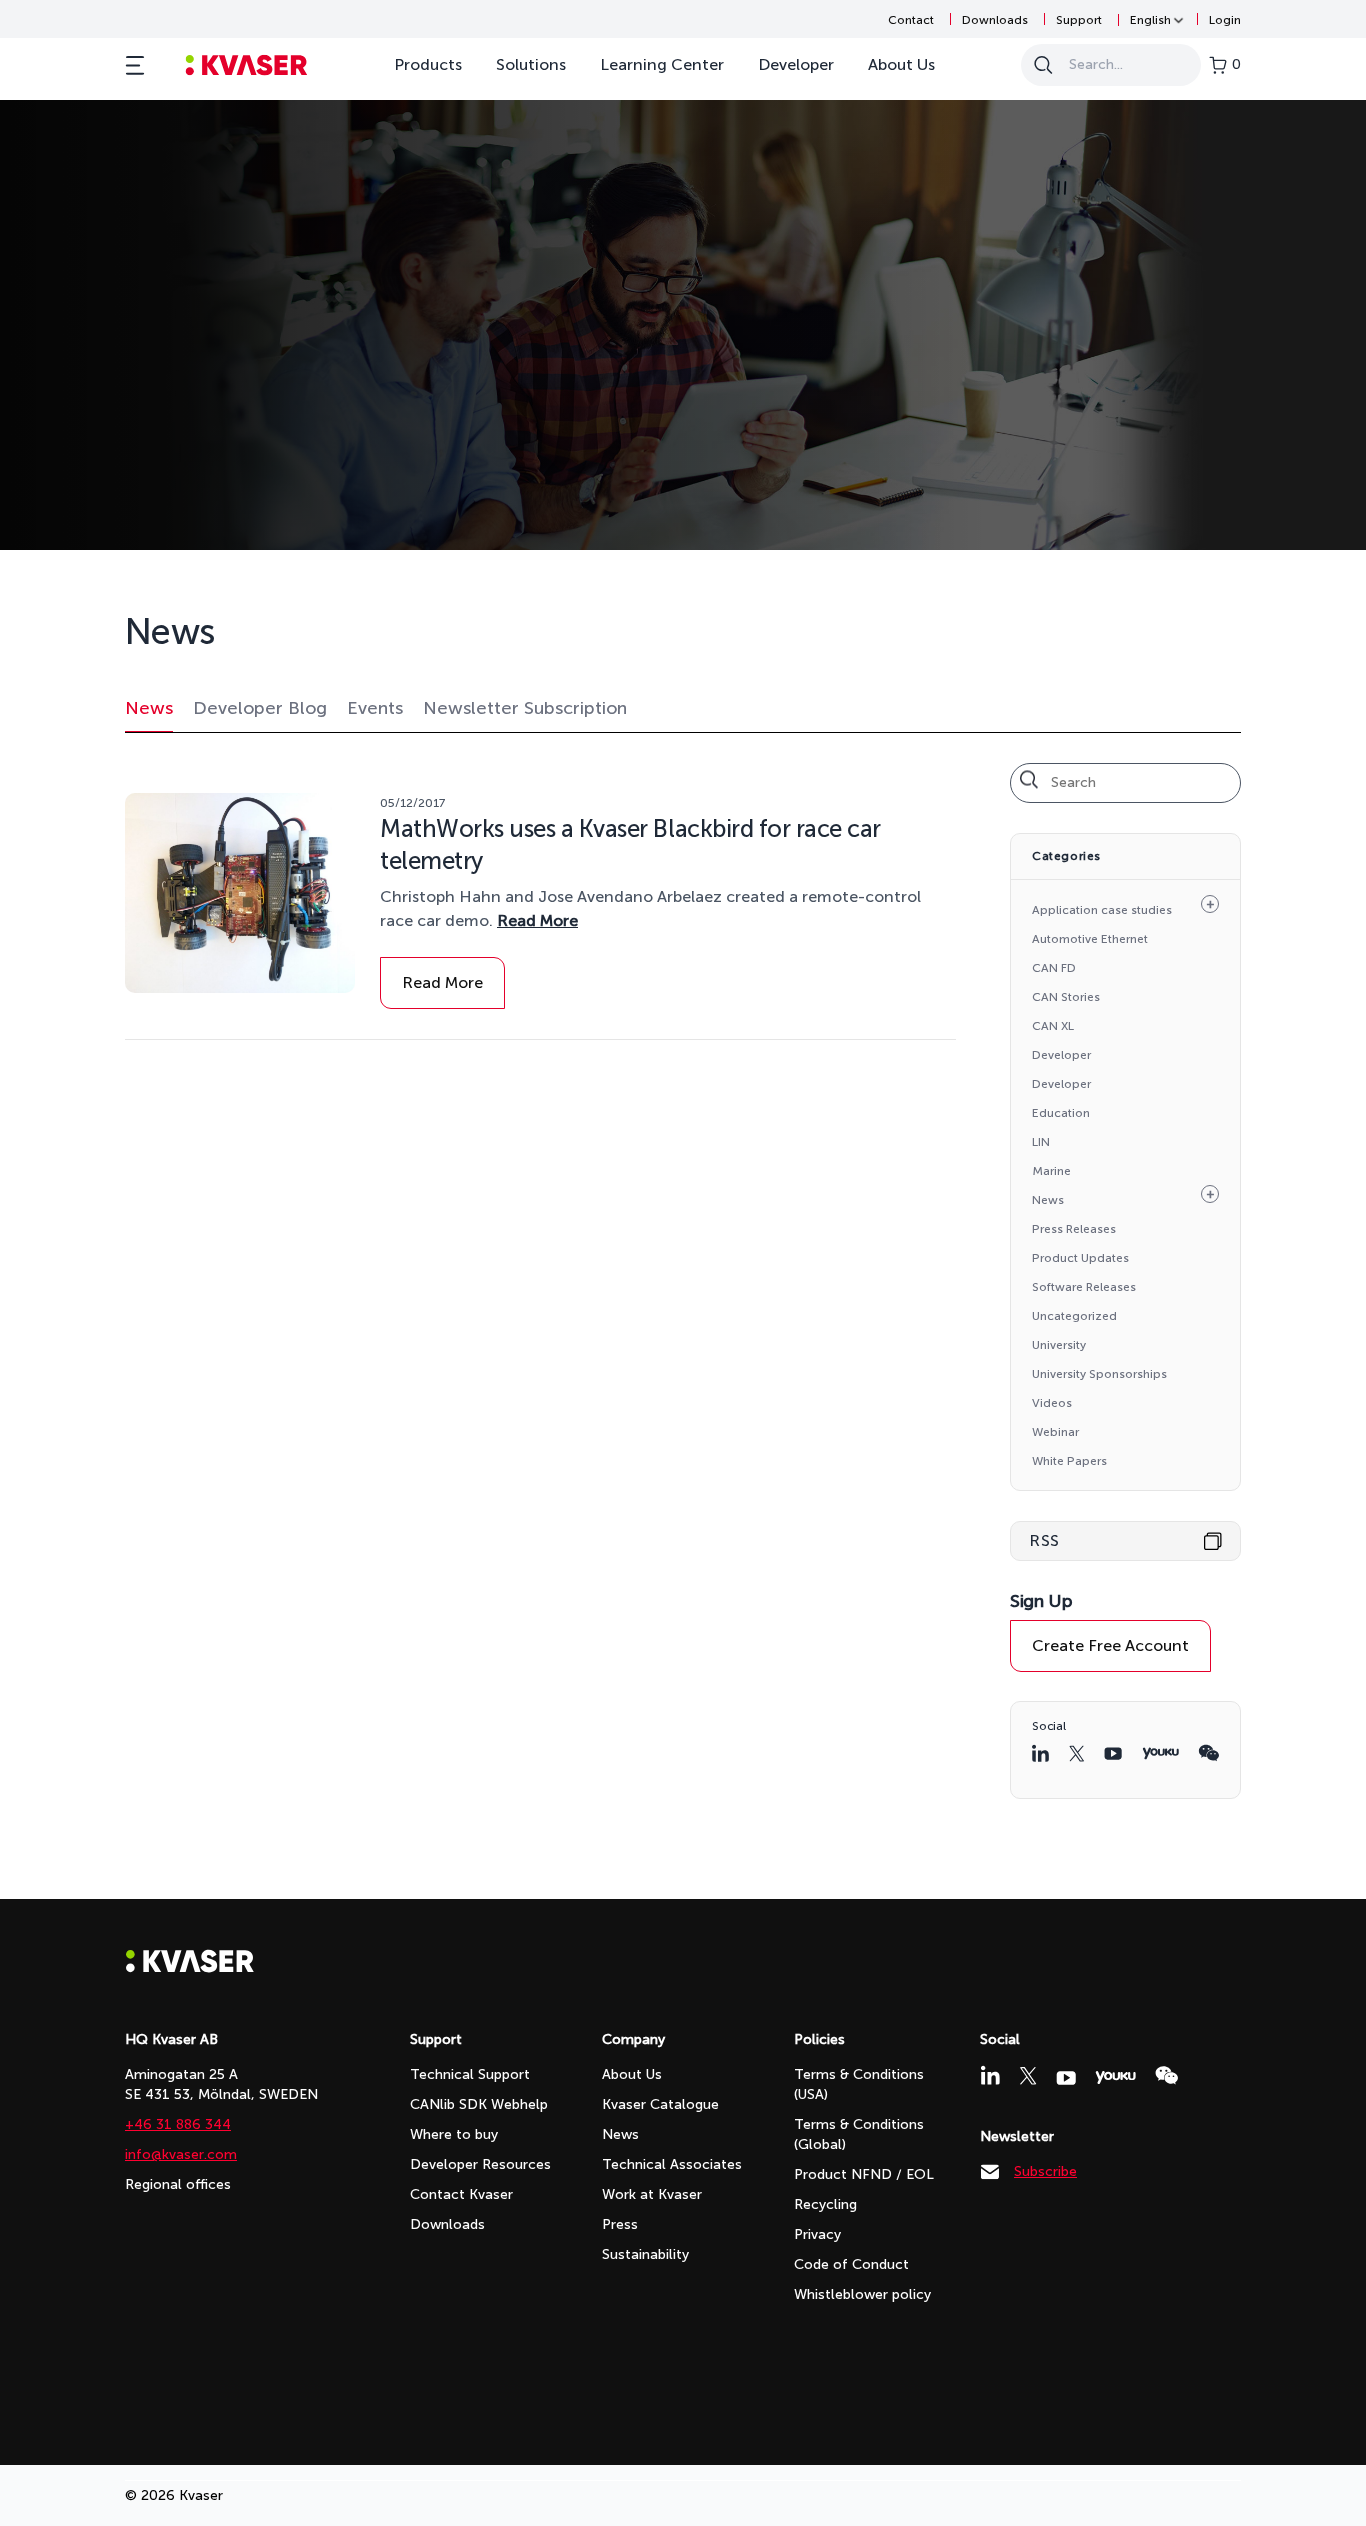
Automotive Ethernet (1090, 939)
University (1059, 1345)
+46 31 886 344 (178, 2124)
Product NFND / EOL (864, 2174)
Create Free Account (1110, 1645)
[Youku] (1115, 2077)
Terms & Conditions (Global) (859, 2134)
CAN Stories (1066, 997)
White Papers (1069, 1461)
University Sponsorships (1099, 1374)
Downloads (995, 20)
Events (375, 708)
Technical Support (470, 2074)
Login (1225, 20)
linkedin (1040, 1753)
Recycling (825, 2204)
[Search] (1043, 65)
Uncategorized (1074, 1316)
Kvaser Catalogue (660, 2104)
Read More (537, 920)
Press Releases (1074, 1229)
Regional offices (178, 2184)
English (1150, 20)
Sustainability (645, 2254)
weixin (1208, 1753)
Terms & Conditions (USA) (859, 2084)
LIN (1041, 1142)
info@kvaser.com (181, 2154)
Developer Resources (480, 2164)
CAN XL (1053, 1026)
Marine (1051, 1171)
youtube (1113, 1753)
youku (1160, 1753)
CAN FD (1054, 968)
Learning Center (662, 64)
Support (1079, 20)
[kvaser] (246, 65)
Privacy (817, 2234)
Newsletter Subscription (525, 708)
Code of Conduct (851, 2264)
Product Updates (1080, 1258)
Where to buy (454, 2134)
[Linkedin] (990, 2075)
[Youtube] (1066, 2078)
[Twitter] (1028, 2076)
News (149, 708)
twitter (1077, 1753)
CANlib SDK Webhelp (479, 2104)
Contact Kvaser (461, 2194)
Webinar (1055, 1432)
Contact (911, 20)
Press (620, 2224)
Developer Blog (260, 708)
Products (428, 64)
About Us (901, 64)
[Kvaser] (190, 1967)
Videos (1052, 1403)
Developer (796, 64)
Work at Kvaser (652, 2194)
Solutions (531, 64)
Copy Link (1213, 1541)
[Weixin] (1166, 2075)
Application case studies (1102, 910)
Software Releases (1084, 1287)
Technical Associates (672, 2164)
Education (1061, 1113)
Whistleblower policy (862, 2294)
